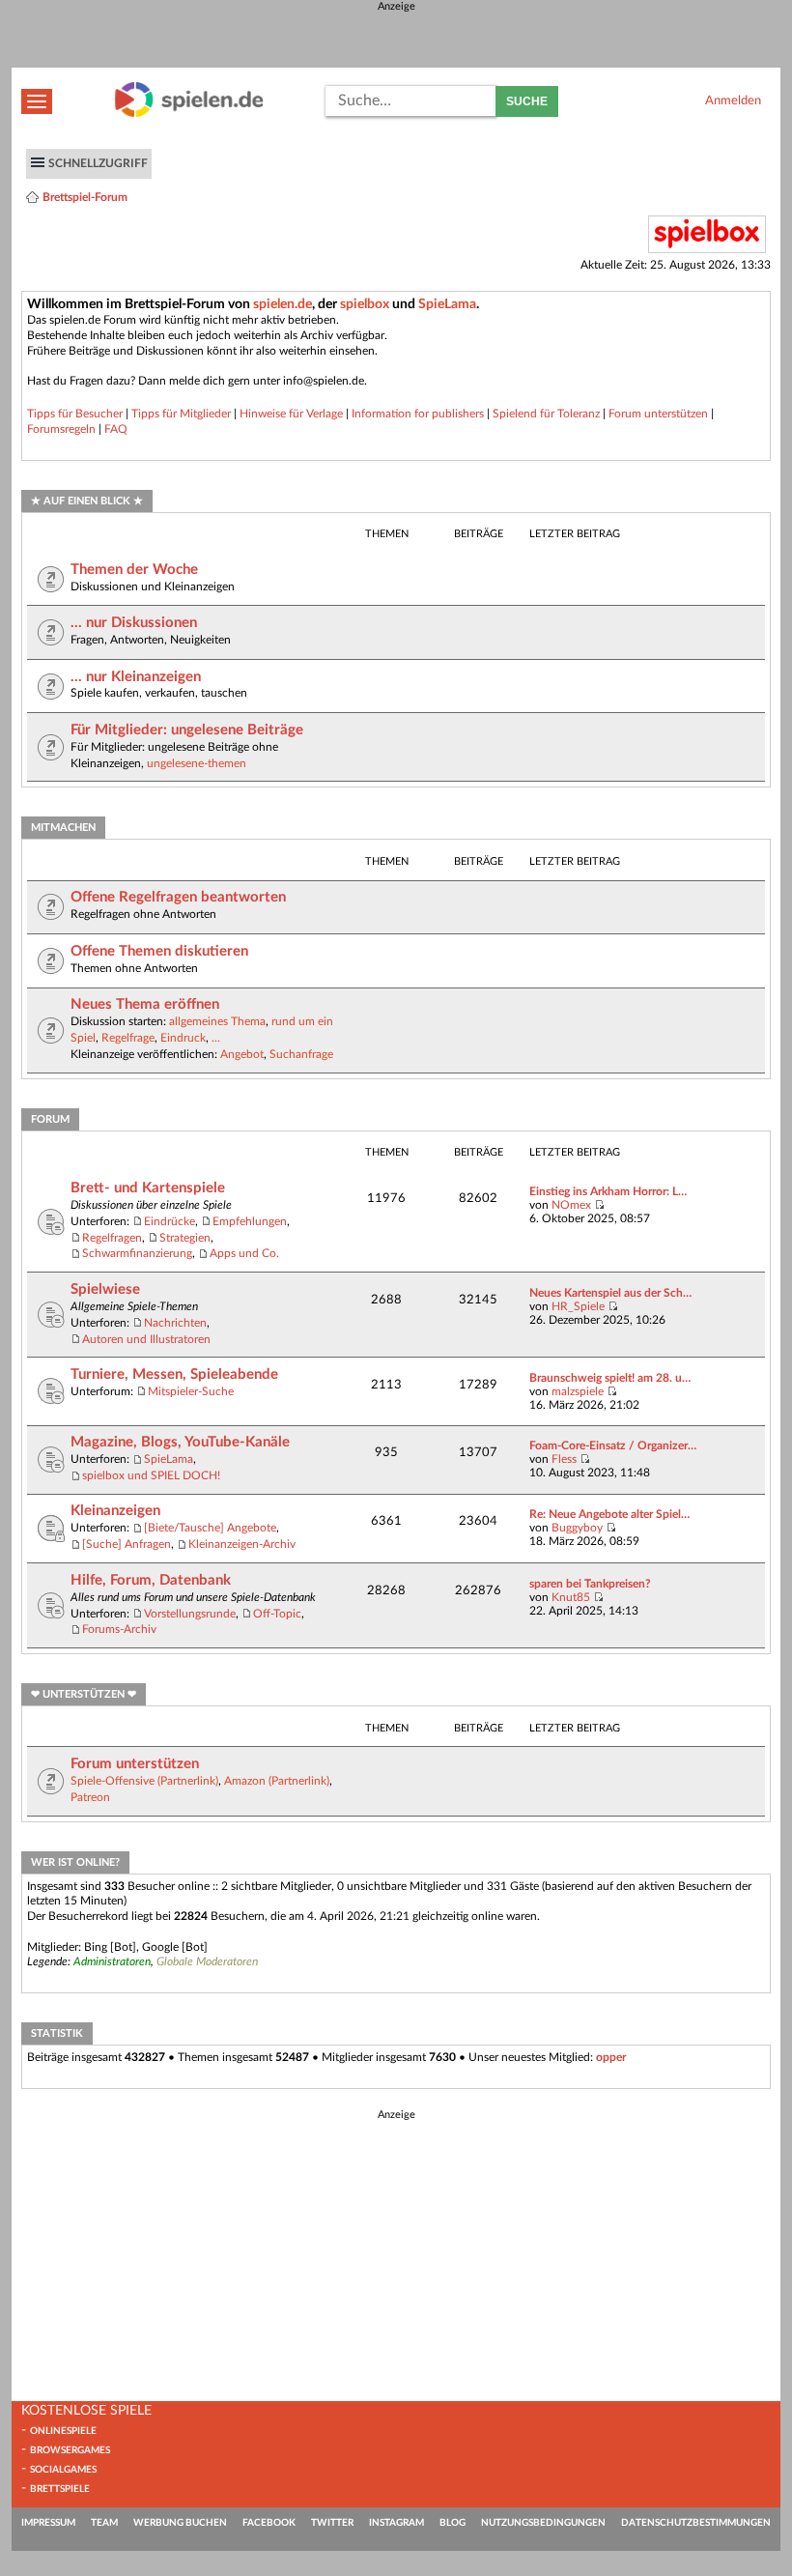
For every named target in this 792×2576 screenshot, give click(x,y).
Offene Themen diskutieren (159, 951)
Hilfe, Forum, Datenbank (151, 1580)
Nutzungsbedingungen (543, 2523)
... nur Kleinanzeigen (136, 677)
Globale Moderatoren (207, 1961)
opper (611, 2057)
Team (104, 2523)
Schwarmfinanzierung (137, 1253)
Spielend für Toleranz (546, 414)
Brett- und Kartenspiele (148, 1188)
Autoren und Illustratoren (146, 1339)
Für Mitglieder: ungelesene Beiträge (187, 730)
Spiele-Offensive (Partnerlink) (144, 1781)
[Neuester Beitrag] (599, 1205)
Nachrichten (175, 1323)
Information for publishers (418, 414)
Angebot (242, 1054)
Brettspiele (60, 2489)
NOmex (571, 1205)
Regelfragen (112, 1238)
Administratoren (112, 1961)
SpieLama (447, 304)
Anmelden (733, 100)
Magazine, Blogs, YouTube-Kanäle (180, 1442)
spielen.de (283, 304)
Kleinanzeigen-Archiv (242, 1544)
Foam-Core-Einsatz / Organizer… (613, 1445)
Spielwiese (105, 1289)
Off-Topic (277, 1614)
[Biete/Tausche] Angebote (210, 1528)
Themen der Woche (134, 570)
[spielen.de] (189, 114)
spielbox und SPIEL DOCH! (151, 1475)
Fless (564, 1459)
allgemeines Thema (217, 1021)
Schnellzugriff (98, 163)
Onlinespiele (63, 2431)
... (216, 1038)
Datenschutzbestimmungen (696, 2523)
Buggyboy (577, 1528)
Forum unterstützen (658, 414)
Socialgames (63, 2470)
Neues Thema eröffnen (145, 1004)
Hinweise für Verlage (291, 414)
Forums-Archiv (119, 1629)
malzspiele (578, 1391)
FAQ (116, 429)
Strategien (185, 1238)
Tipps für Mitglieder (181, 414)
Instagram (396, 2523)
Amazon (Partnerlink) (277, 1781)
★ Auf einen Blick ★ (87, 501)
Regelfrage (128, 1038)
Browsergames (70, 2450)
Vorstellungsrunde (190, 1614)
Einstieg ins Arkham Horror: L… (608, 1191)
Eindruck (183, 1038)
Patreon (90, 1797)
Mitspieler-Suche (191, 1391)
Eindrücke (170, 1221)
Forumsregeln (61, 429)
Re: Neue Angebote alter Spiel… (609, 1514)
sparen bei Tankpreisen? (590, 1584)
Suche (527, 101)
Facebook (269, 2523)
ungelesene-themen (197, 763)
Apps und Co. (244, 1253)
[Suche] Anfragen (127, 1544)
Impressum (48, 2523)
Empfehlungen (250, 1221)
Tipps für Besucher (75, 414)
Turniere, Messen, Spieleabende (174, 1374)
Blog (453, 2523)
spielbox (365, 304)
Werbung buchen (180, 2523)
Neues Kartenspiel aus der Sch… (610, 1293)
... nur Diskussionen (134, 623)
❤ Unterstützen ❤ (84, 1694)
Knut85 (571, 1597)
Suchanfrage (301, 1054)
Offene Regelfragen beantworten (178, 897)
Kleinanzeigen (115, 1511)
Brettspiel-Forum (85, 197)
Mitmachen (63, 828)
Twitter (332, 2523)
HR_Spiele (578, 1306)
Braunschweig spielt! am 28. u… (610, 1378)
